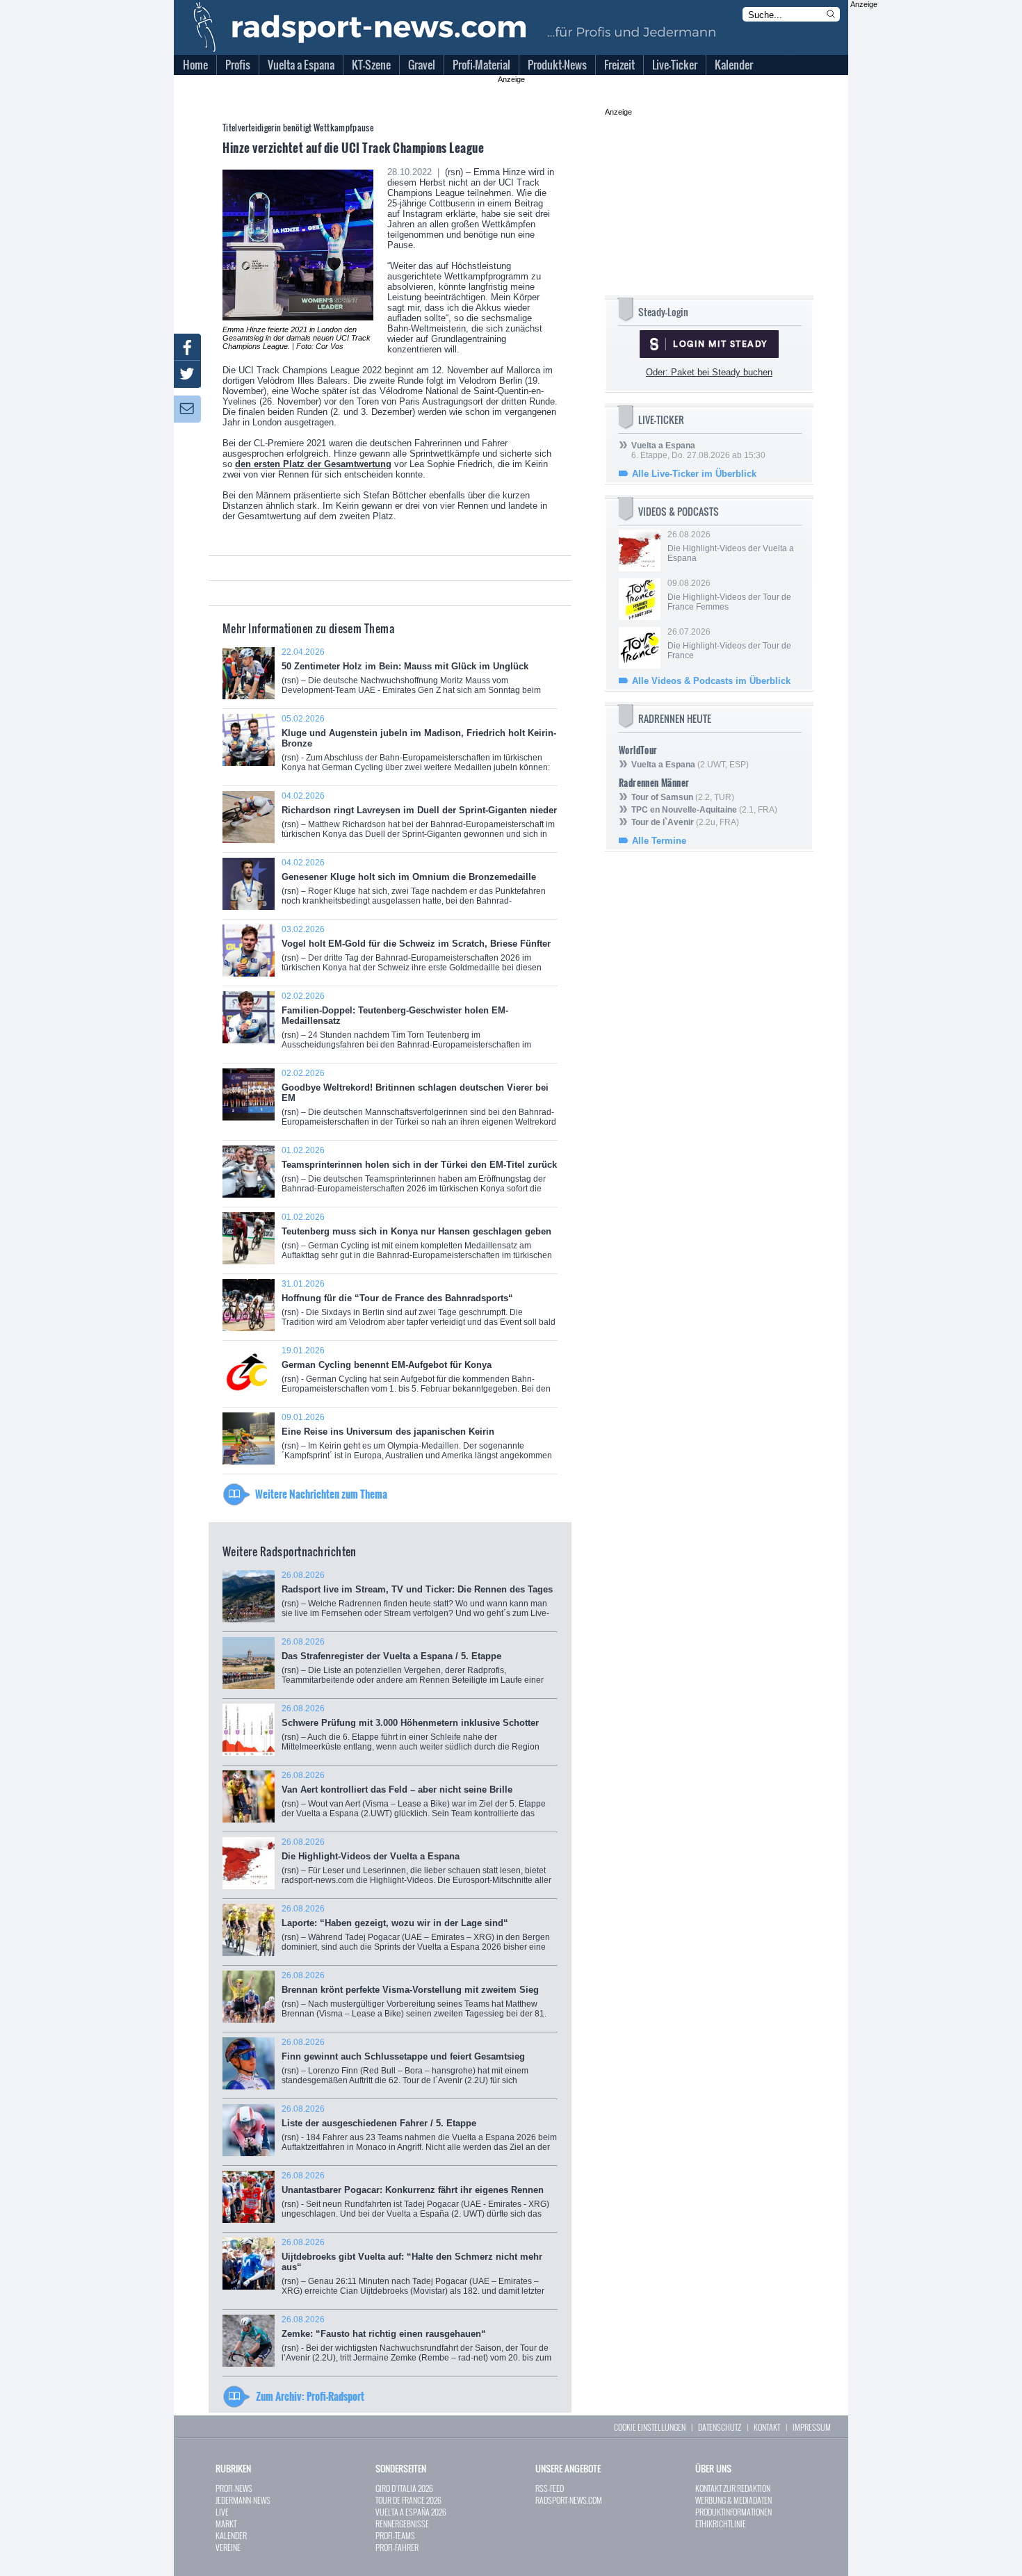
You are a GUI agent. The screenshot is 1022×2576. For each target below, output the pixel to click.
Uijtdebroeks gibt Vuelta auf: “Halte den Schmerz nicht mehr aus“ (413, 2272)
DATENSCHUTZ (720, 2427)
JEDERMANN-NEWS (243, 2500)
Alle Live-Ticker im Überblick (694, 474)
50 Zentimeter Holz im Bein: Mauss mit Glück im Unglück (411, 678)
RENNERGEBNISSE (402, 2524)
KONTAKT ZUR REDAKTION (733, 2488)
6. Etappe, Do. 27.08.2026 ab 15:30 (698, 450)
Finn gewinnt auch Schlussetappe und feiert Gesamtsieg (405, 2066)
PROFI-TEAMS (395, 2535)
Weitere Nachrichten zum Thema (321, 1494)
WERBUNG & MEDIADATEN (733, 2500)
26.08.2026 (731, 546)
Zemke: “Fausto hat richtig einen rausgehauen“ (416, 2343)
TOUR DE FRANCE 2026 (408, 2500)
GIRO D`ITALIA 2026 (404, 2488)
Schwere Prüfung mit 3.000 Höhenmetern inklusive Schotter (414, 1733)
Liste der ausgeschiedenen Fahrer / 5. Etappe (419, 2133)
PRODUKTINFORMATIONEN (733, 2512)
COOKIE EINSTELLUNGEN (650, 2427)
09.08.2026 (729, 595)
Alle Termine (659, 841)
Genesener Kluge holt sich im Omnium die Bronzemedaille (414, 889)
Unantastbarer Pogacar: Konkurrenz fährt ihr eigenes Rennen (415, 2200)
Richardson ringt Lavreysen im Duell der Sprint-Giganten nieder (419, 820)
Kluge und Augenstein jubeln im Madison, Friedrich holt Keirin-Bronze (419, 748)
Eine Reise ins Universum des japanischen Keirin (417, 1441)
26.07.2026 (729, 644)
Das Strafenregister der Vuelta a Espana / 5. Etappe (419, 1666)
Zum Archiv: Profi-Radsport (310, 2396)
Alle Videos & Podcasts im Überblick (711, 681)
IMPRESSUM (812, 2427)
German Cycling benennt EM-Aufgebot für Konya (416, 1375)
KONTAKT (767, 2427)
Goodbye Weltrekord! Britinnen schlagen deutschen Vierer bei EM (419, 1102)
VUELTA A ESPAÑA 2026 (411, 2512)
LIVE (222, 2512)
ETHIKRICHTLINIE (721, 2524)
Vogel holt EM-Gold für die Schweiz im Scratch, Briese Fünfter (416, 953)
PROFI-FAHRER (397, 2547)
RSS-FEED (550, 2488)
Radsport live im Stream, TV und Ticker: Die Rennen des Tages (417, 1599)
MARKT (226, 2524)
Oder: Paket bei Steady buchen (709, 372)
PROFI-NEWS (234, 2488)
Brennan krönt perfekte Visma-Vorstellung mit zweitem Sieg (414, 1999)
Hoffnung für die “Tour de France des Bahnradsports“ (419, 1308)
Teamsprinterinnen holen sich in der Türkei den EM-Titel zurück (419, 1174)
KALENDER (231, 2535)
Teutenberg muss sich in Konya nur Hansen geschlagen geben (417, 1241)
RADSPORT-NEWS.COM (569, 2500)
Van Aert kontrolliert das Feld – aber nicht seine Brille (414, 1799)
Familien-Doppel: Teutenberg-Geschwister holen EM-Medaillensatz (407, 1027)
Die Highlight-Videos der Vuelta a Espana (416, 1866)
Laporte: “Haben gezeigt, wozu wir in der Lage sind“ (416, 1933)
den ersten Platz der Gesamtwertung (313, 464)
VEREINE (228, 2547)
